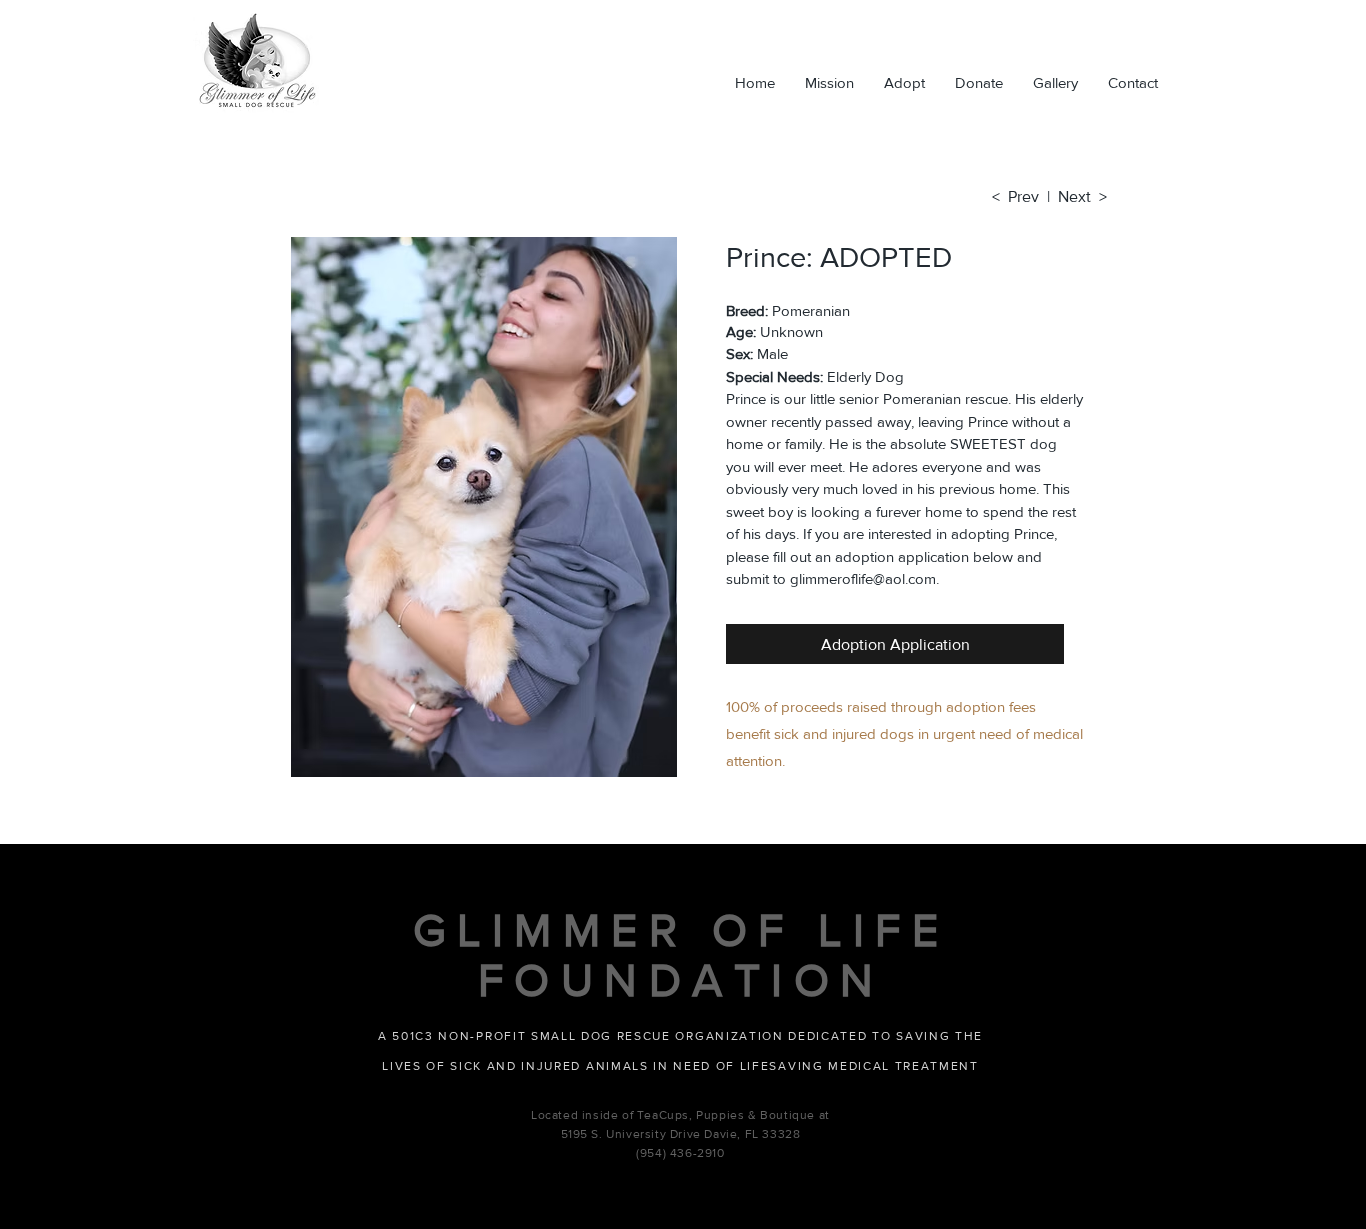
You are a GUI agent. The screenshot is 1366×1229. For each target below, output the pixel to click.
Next (1078, 196)
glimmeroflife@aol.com (863, 578)
